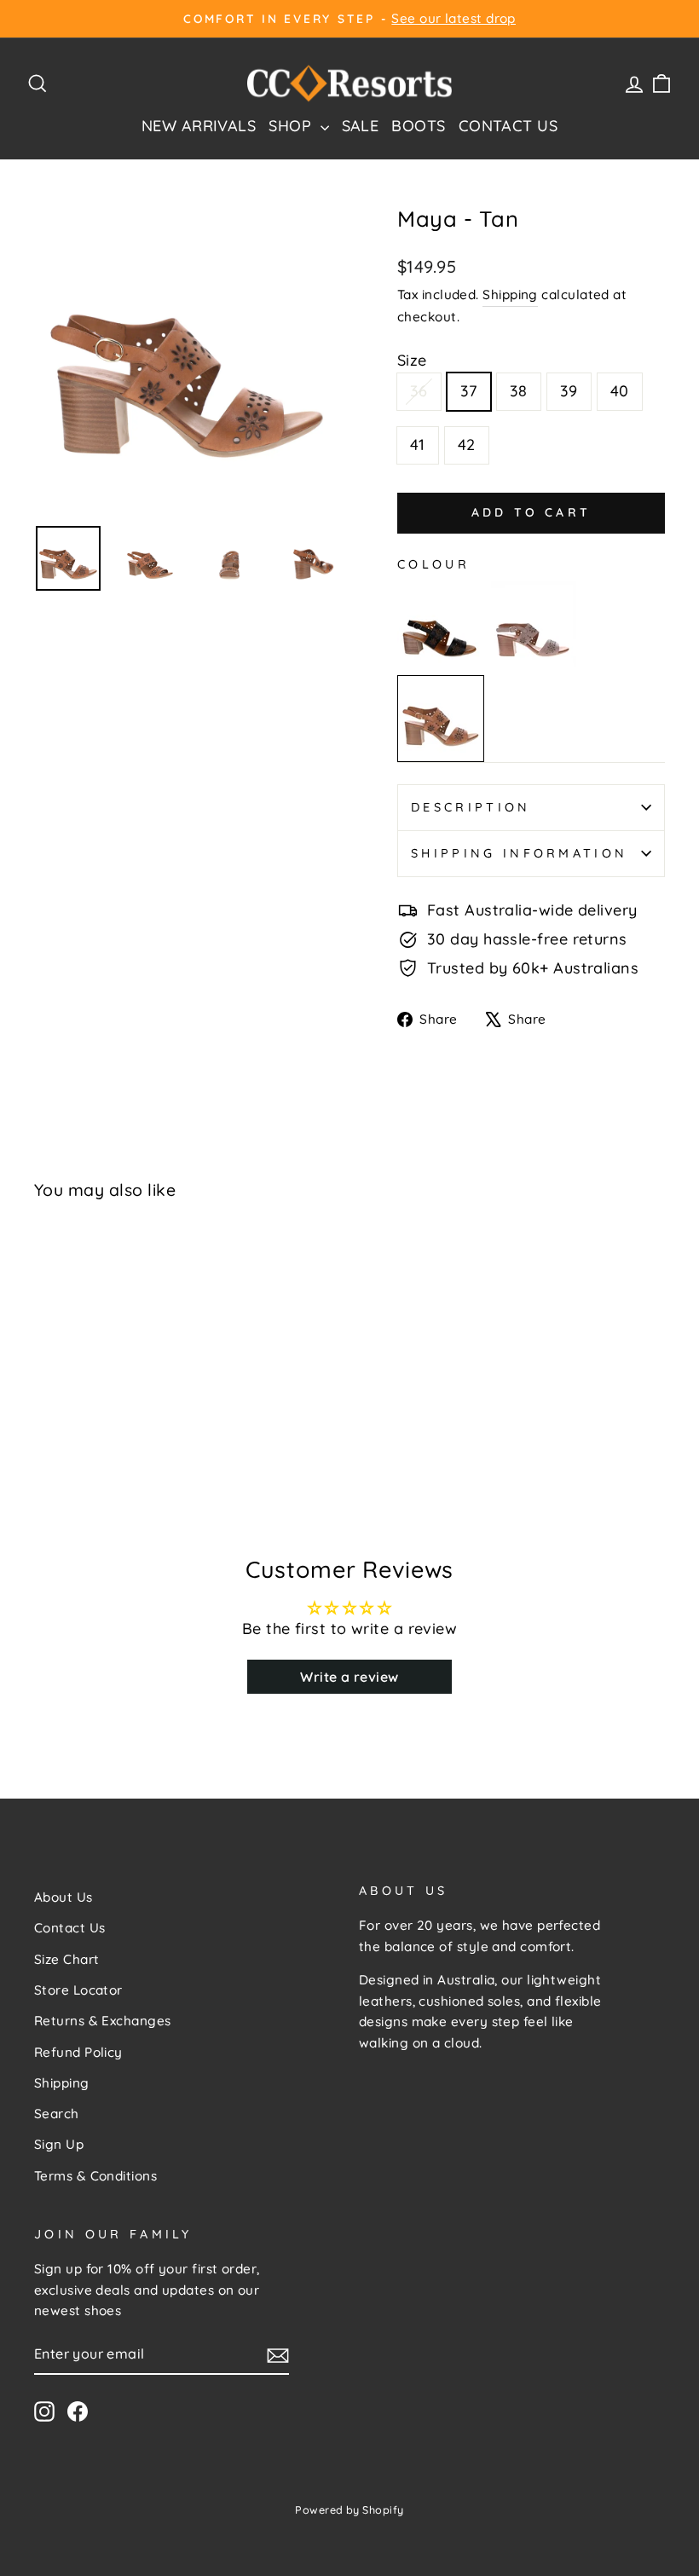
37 (469, 391)
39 (569, 391)
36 (419, 391)
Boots (418, 126)
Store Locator (78, 1990)
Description (471, 807)
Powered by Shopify (349, 2510)
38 (519, 391)
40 (620, 391)
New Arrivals (199, 126)
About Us (64, 1897)
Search (57, 2114)
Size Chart (67, 1959)
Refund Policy (78, 2052)
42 (467, 445)
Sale (361, 126)
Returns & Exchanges (103, 2021)
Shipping (510, 295)
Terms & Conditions (95, 2176)
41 (418, 445)
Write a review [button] (349, 1677)
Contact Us (508, 126)
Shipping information (519, 853)
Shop (292, 126)
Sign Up (59, 2144)
